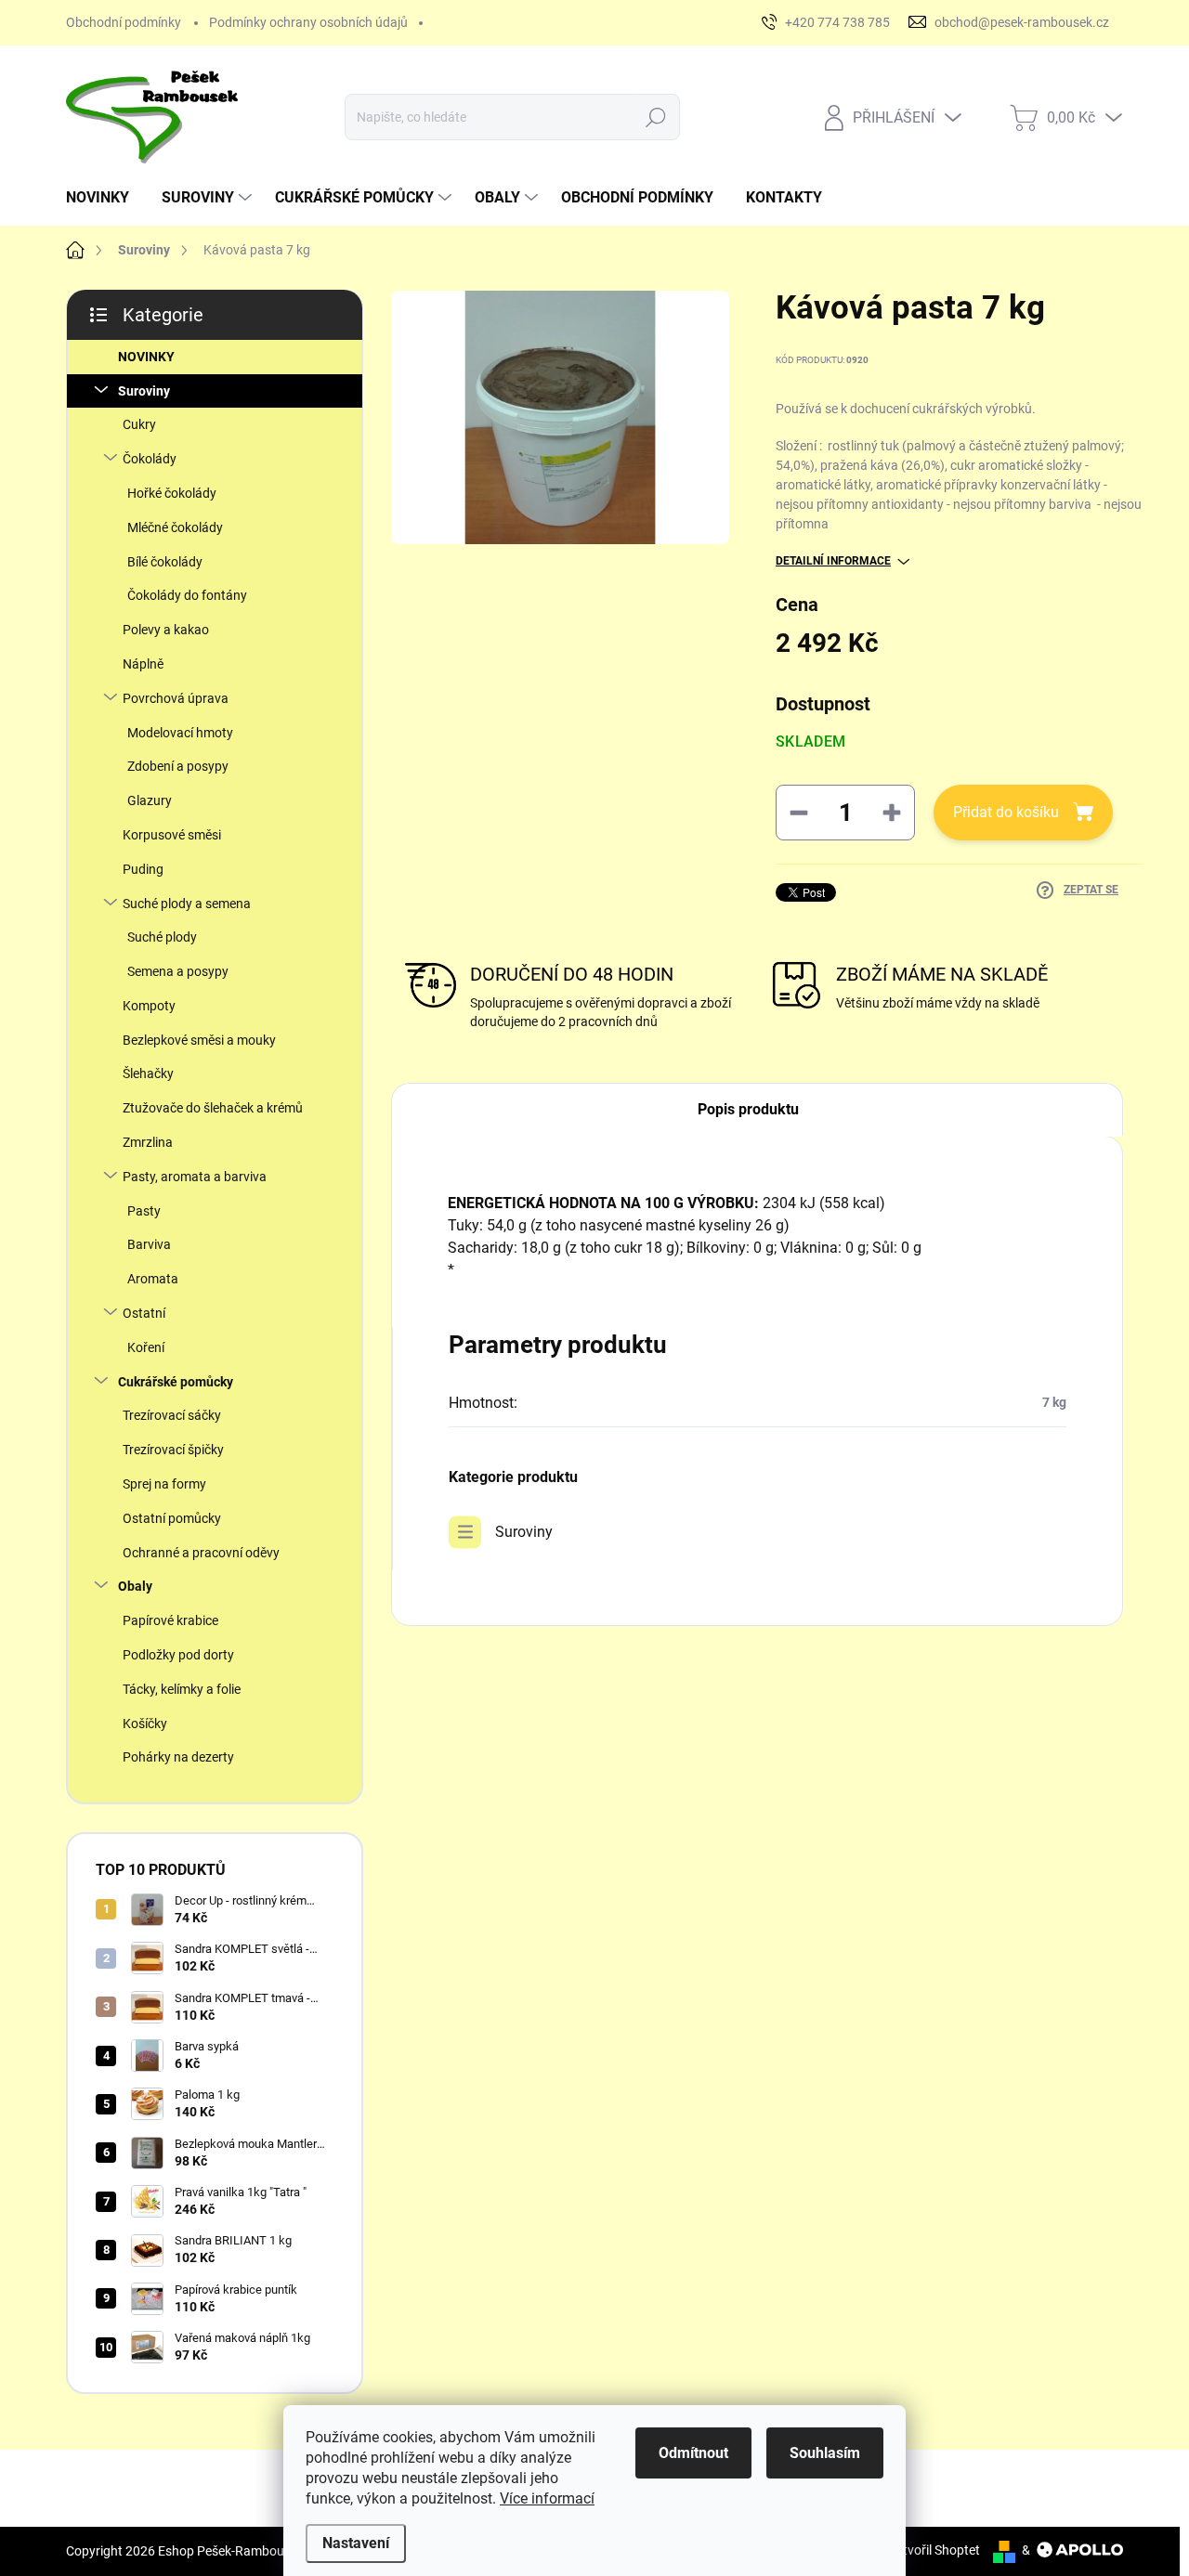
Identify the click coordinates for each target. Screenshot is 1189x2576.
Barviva (149, 1244)
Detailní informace (833, 561)
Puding (143, 869)
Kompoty (149, 1006)
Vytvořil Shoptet (934, 2550)
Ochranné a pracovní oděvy (201, 1553)
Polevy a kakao (166, 630)
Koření (146, 1347)
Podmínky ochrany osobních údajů (308, 22)
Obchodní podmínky (124, 22)
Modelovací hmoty (180, 733)
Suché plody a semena (187, 904)
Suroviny (144, 391)
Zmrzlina (148, 1142)
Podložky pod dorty (178, 1655)
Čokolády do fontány (187, 595)
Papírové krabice (170, 1620)
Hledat (655, 117)
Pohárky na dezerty (178, 1757)
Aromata (153, 1279)
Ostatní (144, 1313)
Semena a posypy (178, 971)
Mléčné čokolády (175, 527)
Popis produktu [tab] (748, 1109)
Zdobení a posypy (178, 766)
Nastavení (356, 2543)
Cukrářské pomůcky (176, 1382)
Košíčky (145, 1724)
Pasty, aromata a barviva (195, 1177)
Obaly (135, 1586)
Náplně (143, 664)
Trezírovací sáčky (172, 1415)
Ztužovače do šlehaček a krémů (213, 1108)
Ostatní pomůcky (172, 1518)
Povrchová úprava (176, 698)
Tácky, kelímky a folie (182, 1689)
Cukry (139, 424)
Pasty (144, 1211)
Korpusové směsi (172, 835)
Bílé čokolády (165, 562)
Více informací (547, 2498)
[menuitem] (105, 198)
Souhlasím (825, 2453)
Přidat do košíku (1006, 812)
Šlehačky (148, 1073)
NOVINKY (146, 357)
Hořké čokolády (172, 493)
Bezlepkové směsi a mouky (199, 1040)
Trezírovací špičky (173, 1450)
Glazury (150, 800)
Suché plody (162, 937)
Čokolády (150, 459)
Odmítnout (693, 2453)
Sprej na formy (164, 1484)
